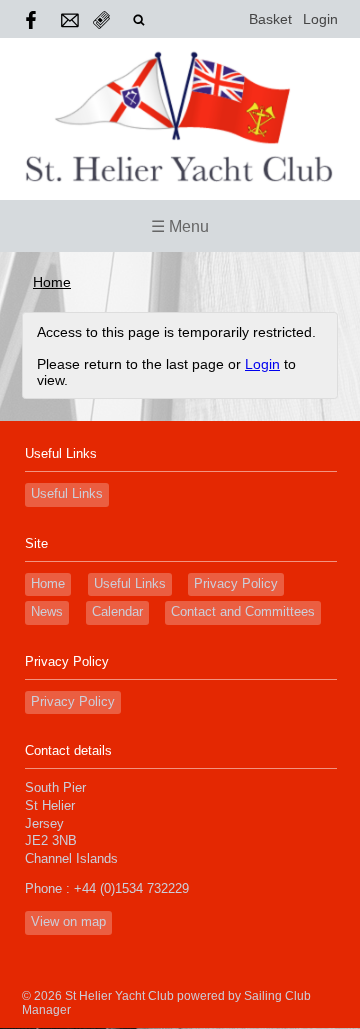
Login (320, 19)
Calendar (117, 612)
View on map (68, 922)
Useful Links (67, 494)
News (47, 612)
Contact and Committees (243, 612)
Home (52, 282)
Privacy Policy (236, 584)
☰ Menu (180, 226)
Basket (270, 19)
